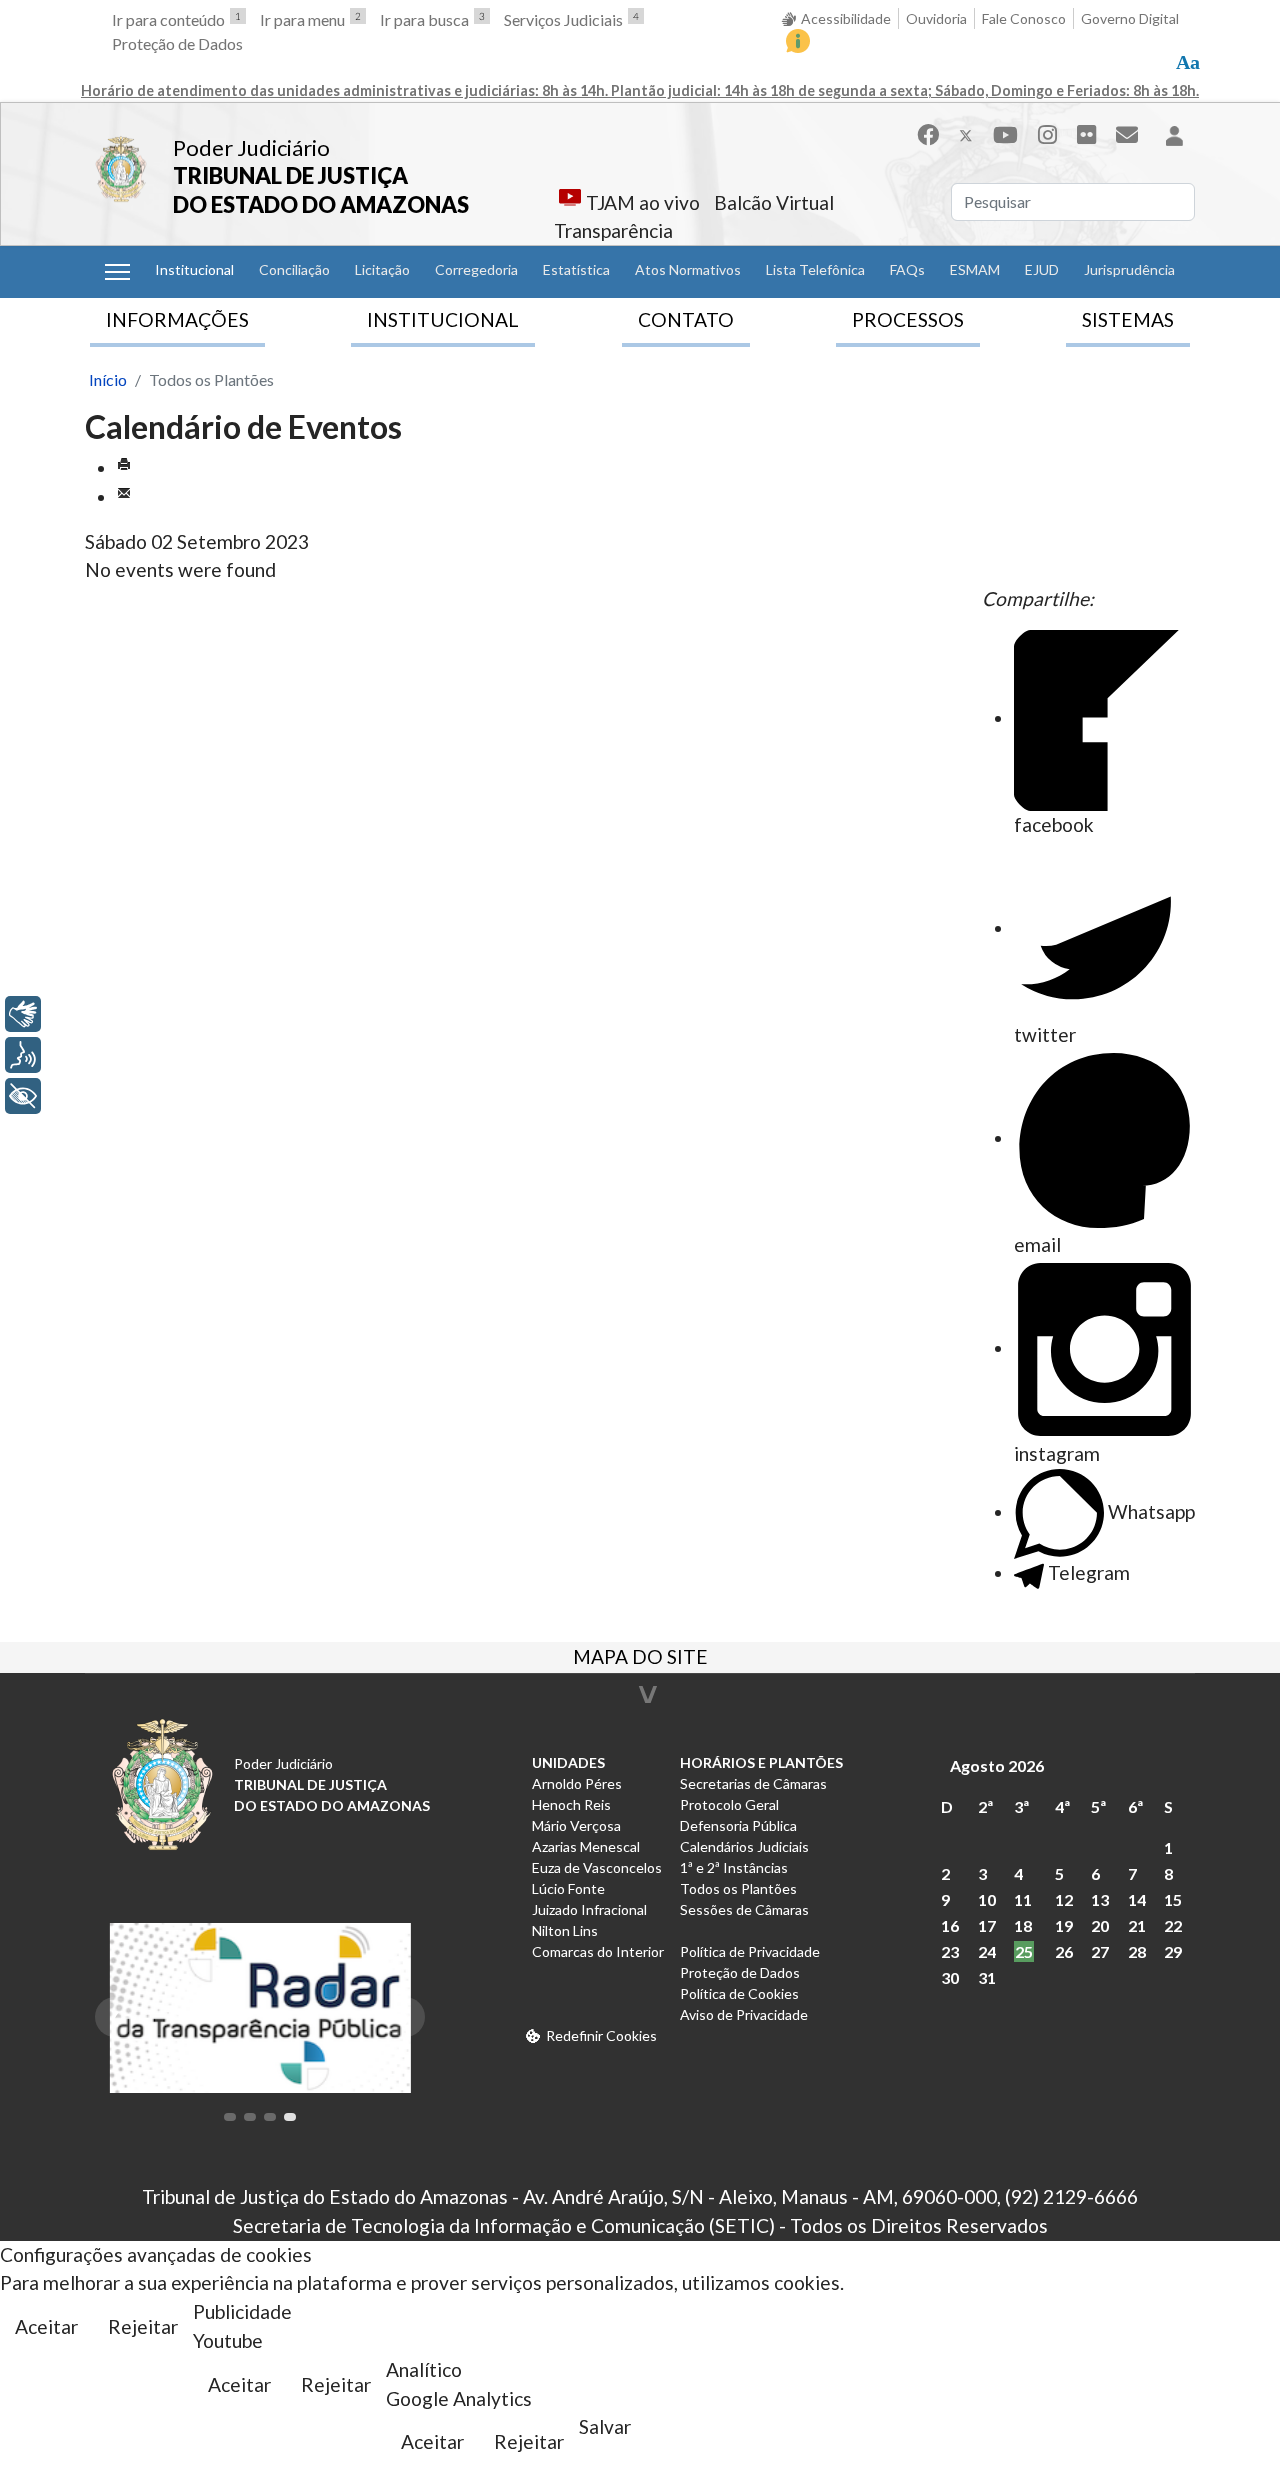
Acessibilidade (846, 18)
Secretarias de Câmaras (753, 1783)
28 (1137, 1951)
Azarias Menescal (586, 1846)
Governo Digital (1130, 18)
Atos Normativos (688, 269)
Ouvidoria (936, 18)
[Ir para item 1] (230, 2117)
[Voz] (23, 1055)
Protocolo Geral (729, 1804)
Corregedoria (476, 269)
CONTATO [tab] (686, 319)
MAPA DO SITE (640, 1659)
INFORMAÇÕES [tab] (177, 319)
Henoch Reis (571, 1804)
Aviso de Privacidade (744, 2014)
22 (1173, 1925)
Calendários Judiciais (744, 1846)
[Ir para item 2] (250, 2117)
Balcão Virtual (774, 202)
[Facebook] (928, 134)
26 (1064, 1951)
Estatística (576, 269)
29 (1173, 1951)
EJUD (1042, 269)
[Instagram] (1047, 134)
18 (1023, 1925)
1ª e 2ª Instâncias (734, 1867)
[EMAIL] (124, 496)
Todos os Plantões (738, 1888)
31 (987, 1977)
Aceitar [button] (46, 2326)
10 (987, 1899)
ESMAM (975, 269)
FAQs (907, 269)
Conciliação (294, 269)
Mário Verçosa (576, 1825)
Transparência (613, 230)
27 (1100, 1951)
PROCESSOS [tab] (908, 319)
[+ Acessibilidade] (23, 1096)
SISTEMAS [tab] (1128, 319)
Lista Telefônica (815, 269)
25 (1024, 1951)
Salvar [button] (605, 2426)
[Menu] (117, 272)
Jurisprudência (1129, 269)
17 (987, 1925)
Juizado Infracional (589, 1909)
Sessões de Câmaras (744, 1909)
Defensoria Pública (738, 1825)
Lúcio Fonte (568, 1888)
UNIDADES (568, 1762)
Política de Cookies (739, 1993)
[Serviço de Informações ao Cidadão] (798, 41)
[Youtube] (1005, 134)
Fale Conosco (1024, 18)
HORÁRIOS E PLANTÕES (761, 1762)
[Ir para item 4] (290, 2117)
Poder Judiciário (251, 147)
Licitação (382, 269)
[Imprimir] (124, 467)
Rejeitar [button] (143, 2326)
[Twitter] (966, 134)
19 (1064, 1925)
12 (1064, 1899)
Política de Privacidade (750, 1951)
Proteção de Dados (177, 43)
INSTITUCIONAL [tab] (443, 319)
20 (1100, 1925)
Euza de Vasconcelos (597, 1867)
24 (987, 1951)
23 (950, 1951)
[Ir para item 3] (270, 2117)
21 (1137, 1925)
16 (950, 1925)
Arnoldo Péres (577, 1783)
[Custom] (1127, 134)
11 (1023, 1899)
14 (1137, 1899)
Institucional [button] (194, 269)
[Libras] (23, 1014)
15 (1173, 1899)
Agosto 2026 (997, 1765)
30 (950, 1977)
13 (1100, 1899)
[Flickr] (1086, 134)
